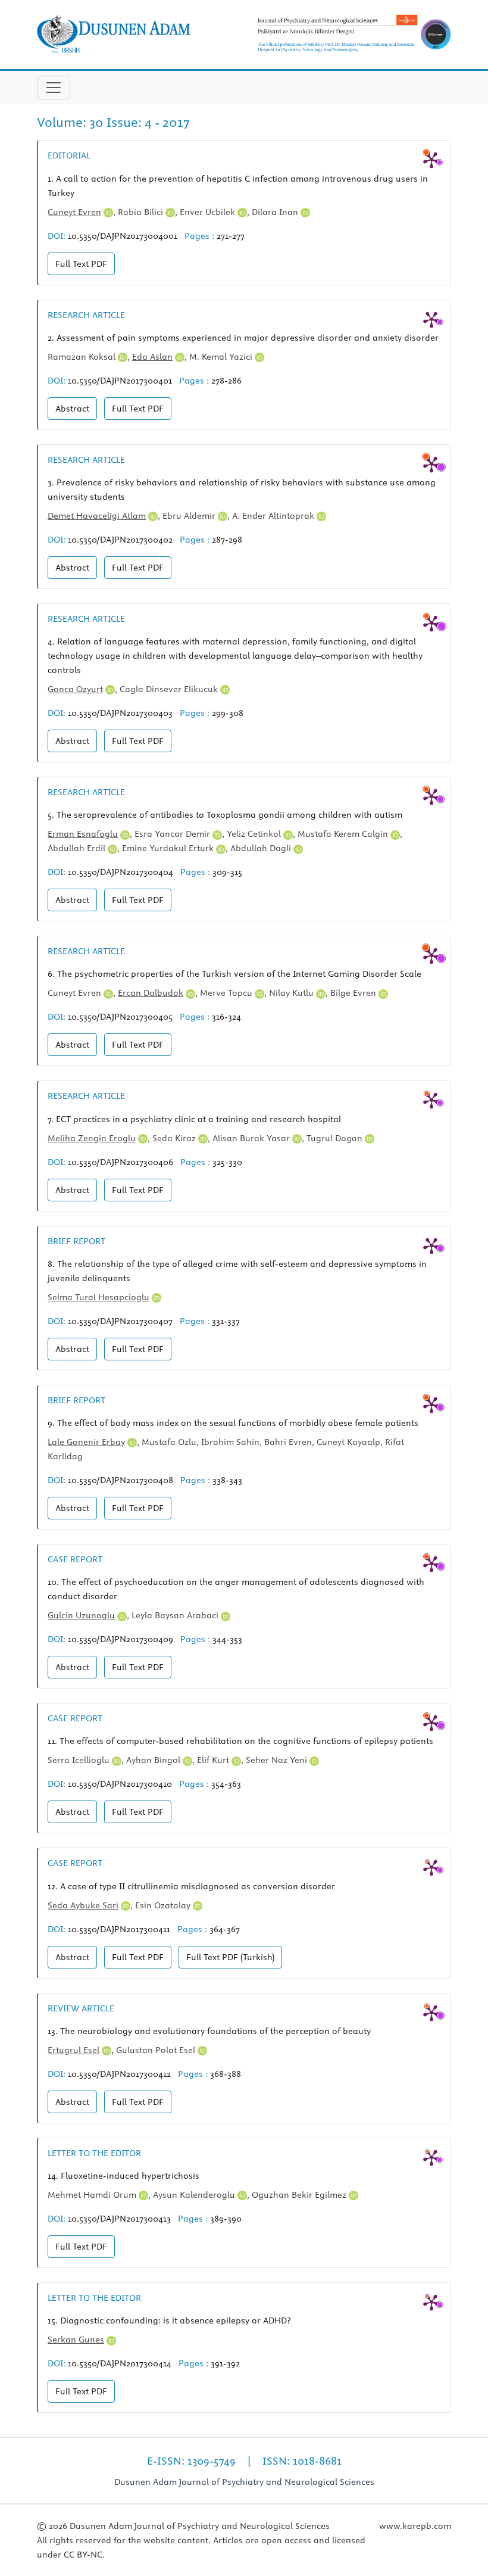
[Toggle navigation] (54, 88)
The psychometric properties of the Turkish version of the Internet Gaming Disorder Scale (234, 974)
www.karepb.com (415, 2526)
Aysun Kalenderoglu (195, 2195)
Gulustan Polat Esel (157, 2050)
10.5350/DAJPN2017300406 (121, 1162)
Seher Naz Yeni (278, 1760)
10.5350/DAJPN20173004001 (123, 236)
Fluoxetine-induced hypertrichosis (123, 2176)
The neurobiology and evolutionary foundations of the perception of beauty (209, 2031)
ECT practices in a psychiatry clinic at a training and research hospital (194, 1119)
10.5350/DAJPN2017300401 (120, 381)
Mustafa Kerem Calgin (344, 834)
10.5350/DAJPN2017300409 (121, 1639)
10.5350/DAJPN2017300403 (120, 713)
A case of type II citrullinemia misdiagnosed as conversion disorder (191, 1886)
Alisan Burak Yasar (252, 1138)
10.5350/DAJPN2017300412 (119, 2074)
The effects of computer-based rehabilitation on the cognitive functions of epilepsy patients (240, 1741)
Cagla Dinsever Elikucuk (170, 689)
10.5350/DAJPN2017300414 (120, 2363)
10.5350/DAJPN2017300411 (119, 1929)
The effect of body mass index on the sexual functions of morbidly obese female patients (233, 1423)
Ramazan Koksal (83, 357)
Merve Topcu (227, 993)
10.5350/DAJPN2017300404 (121, 872)
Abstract (72, 409)
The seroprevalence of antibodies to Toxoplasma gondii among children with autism (225, 815)
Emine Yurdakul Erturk (169, 848)
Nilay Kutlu (293, 993)
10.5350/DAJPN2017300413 (119, 2219)
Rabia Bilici (142, 212)
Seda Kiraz (175, 1138)
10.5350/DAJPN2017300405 (120, 1017)
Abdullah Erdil (78, 848)
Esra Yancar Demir (173, 834)
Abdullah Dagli (262, 848)
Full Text (81, 264)
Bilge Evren (354, 993)
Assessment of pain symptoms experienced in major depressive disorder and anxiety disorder (243, 338)
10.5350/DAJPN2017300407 (120, 1321)
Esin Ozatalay (164, 1905)
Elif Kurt (214, 1760)
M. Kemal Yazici (222, 357)
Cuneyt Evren (76, 993)
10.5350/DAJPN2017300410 (120, 1784)
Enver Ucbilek (209, 212)
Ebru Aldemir (190, 516)
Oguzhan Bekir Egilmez (300, 2195)
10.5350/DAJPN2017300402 (120, 540)
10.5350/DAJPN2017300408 (121, 1480)
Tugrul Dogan (336, 1138)
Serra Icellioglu (80, 1760)
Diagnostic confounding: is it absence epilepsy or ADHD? (169, 2320)
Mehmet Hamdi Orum (93, 2195)
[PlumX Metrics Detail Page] (431, 160)
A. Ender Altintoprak (274, 516)
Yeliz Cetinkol (255, 834)
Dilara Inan (276, 212)
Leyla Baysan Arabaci (176, 1615)
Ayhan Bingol (154, 1760)
